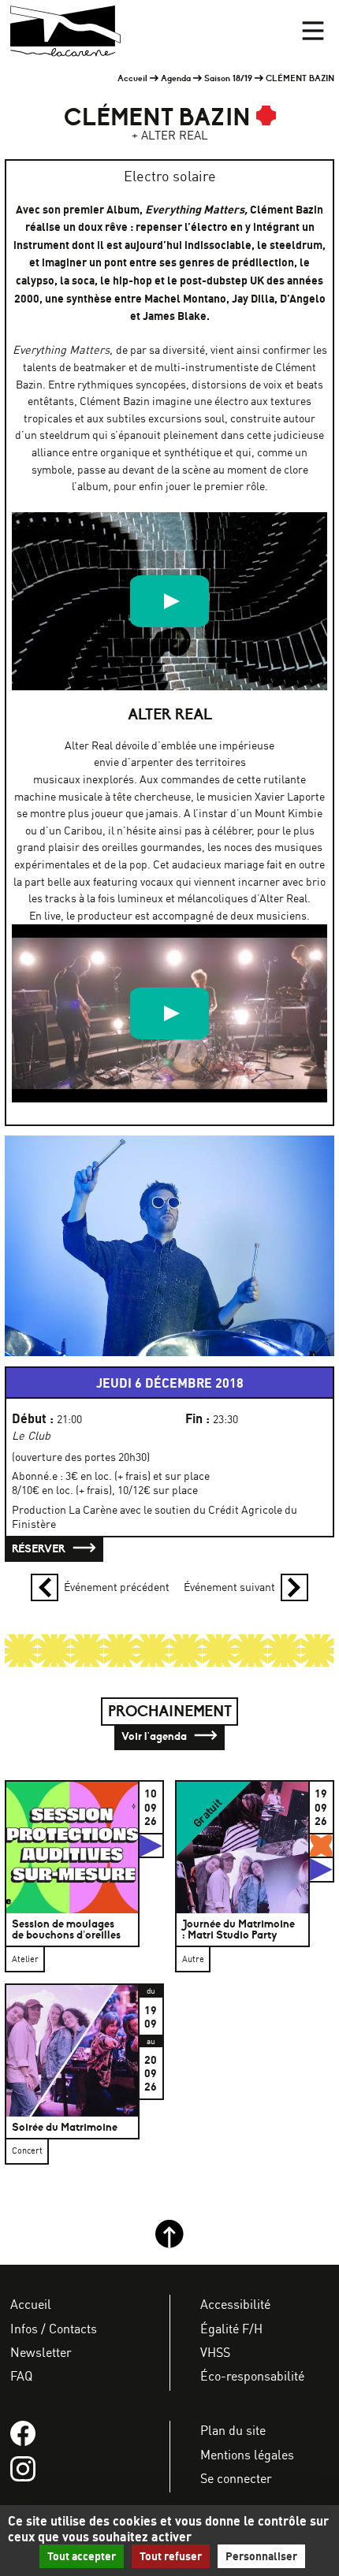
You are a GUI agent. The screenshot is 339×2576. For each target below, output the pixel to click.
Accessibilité (235, 2304)
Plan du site (233, 2430)
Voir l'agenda (155, 1736)
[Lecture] (169, 601)
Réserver (40, 1548)
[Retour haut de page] (169, 2244)
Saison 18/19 (228, 78)
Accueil (132, 78)
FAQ (21, 2376)
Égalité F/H (231, 2329)
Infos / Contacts (54, 2329)
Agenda (176, 78)
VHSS (215, 2352)
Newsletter (41, 2352)
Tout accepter (82, 2556)
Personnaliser (261, 2556)
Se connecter (236, 2478)
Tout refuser (171, 2556)
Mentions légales (247, 2455)
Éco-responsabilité (252, 2376)
